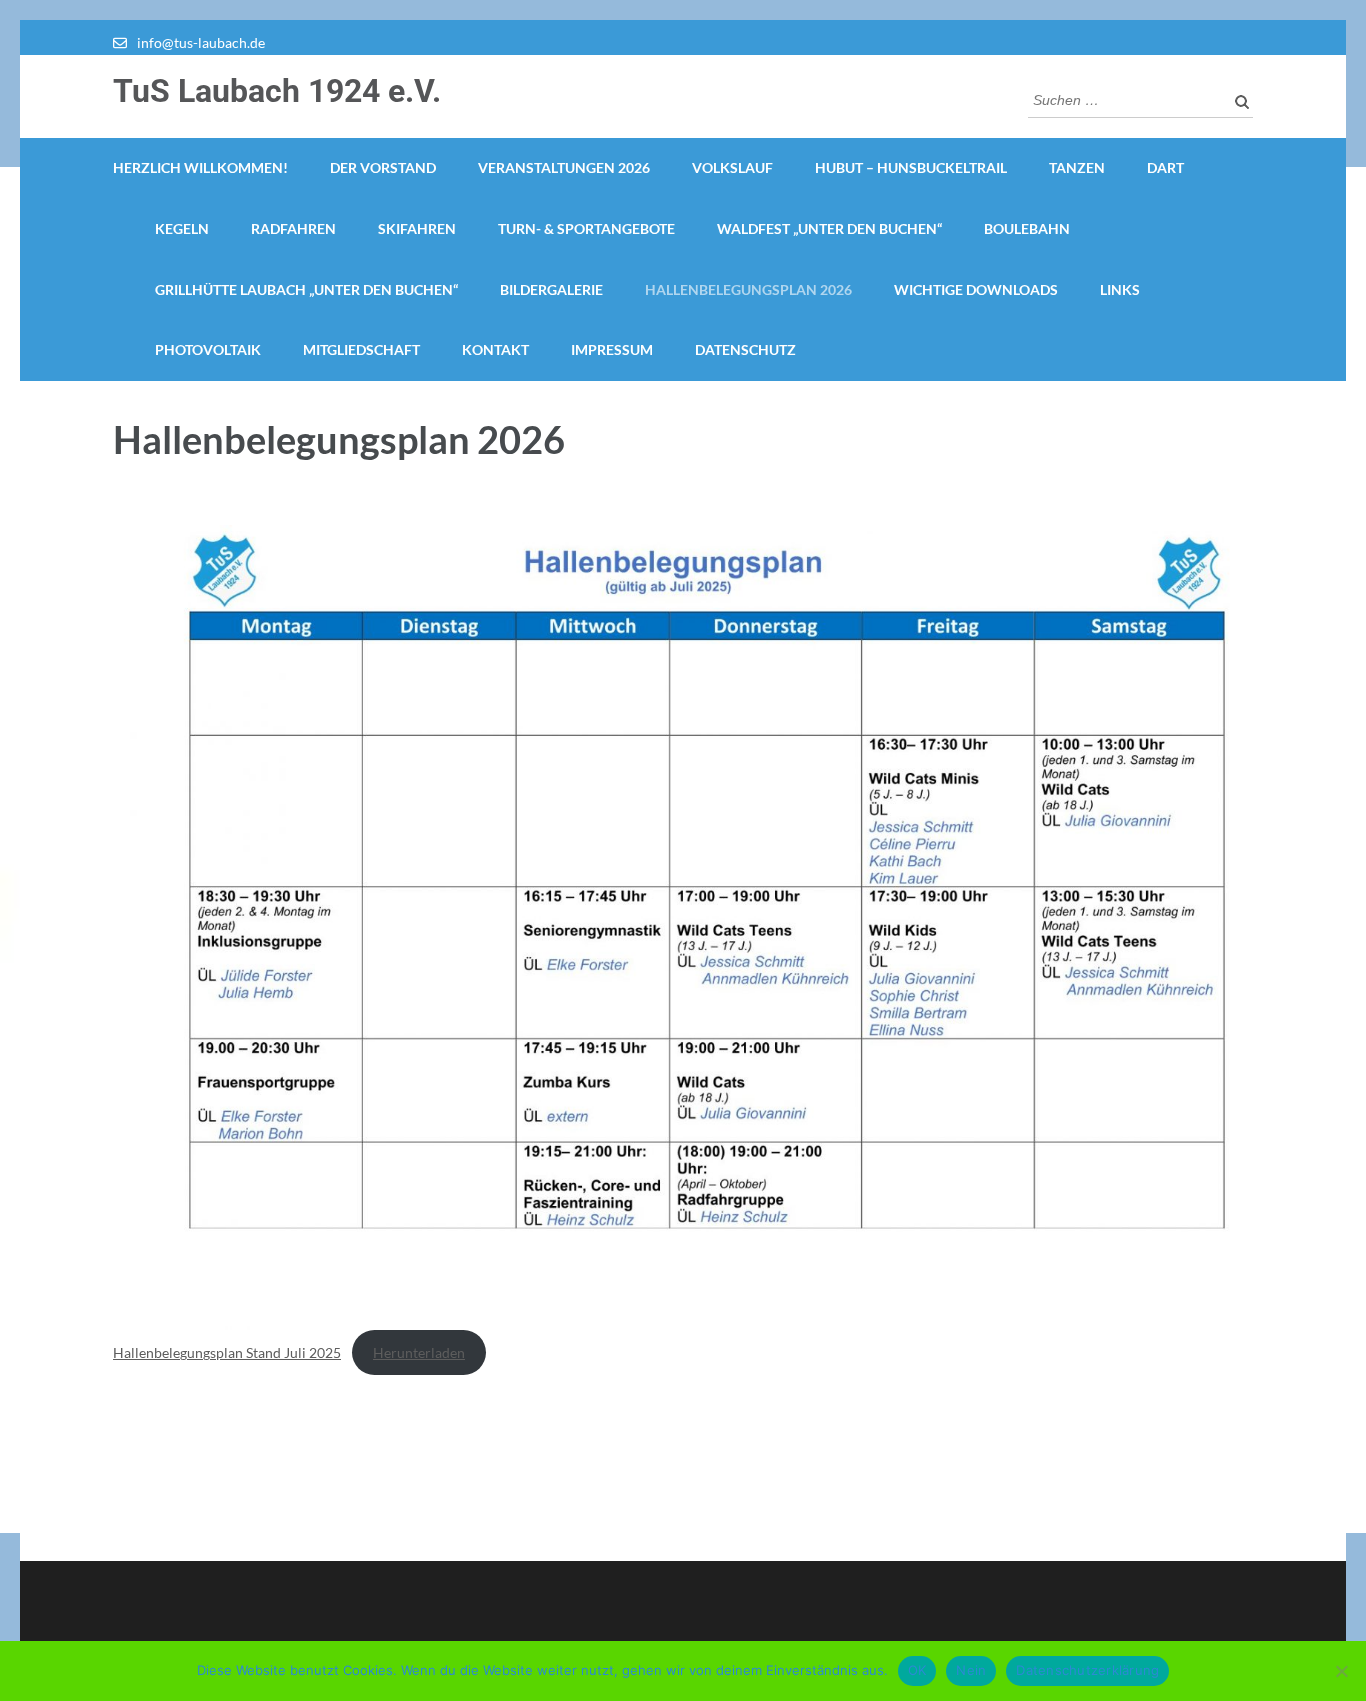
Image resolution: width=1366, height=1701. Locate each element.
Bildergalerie (551, 289)
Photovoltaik (208, 349)
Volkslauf (732, 167)
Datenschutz (745, 349)
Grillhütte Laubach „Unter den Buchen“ (306, 289)
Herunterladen (419, 1352)
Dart (1165, 167)
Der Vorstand (383, 167)
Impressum (612, 349)
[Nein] (1341, 1671)
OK (917, 1670)
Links (1120, 289)
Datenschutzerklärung (1087, 1670)
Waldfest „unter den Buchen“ (829, 228)
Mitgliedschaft (361, 349)
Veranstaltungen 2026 (564, 167)
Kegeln (182, 228)
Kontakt (495, 349)
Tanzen (1077, 167)
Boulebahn (1027, 228)
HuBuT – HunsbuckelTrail (911, 167)
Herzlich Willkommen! (200, 167)
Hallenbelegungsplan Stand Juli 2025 (227, 1352)
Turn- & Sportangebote (586, 228)
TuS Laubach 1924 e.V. (277, 91)
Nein (971, 1670)
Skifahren (417, 228)
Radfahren (293, 228)
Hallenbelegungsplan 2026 (748, 289)
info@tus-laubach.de (201, 42)
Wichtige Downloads (976, 289)
